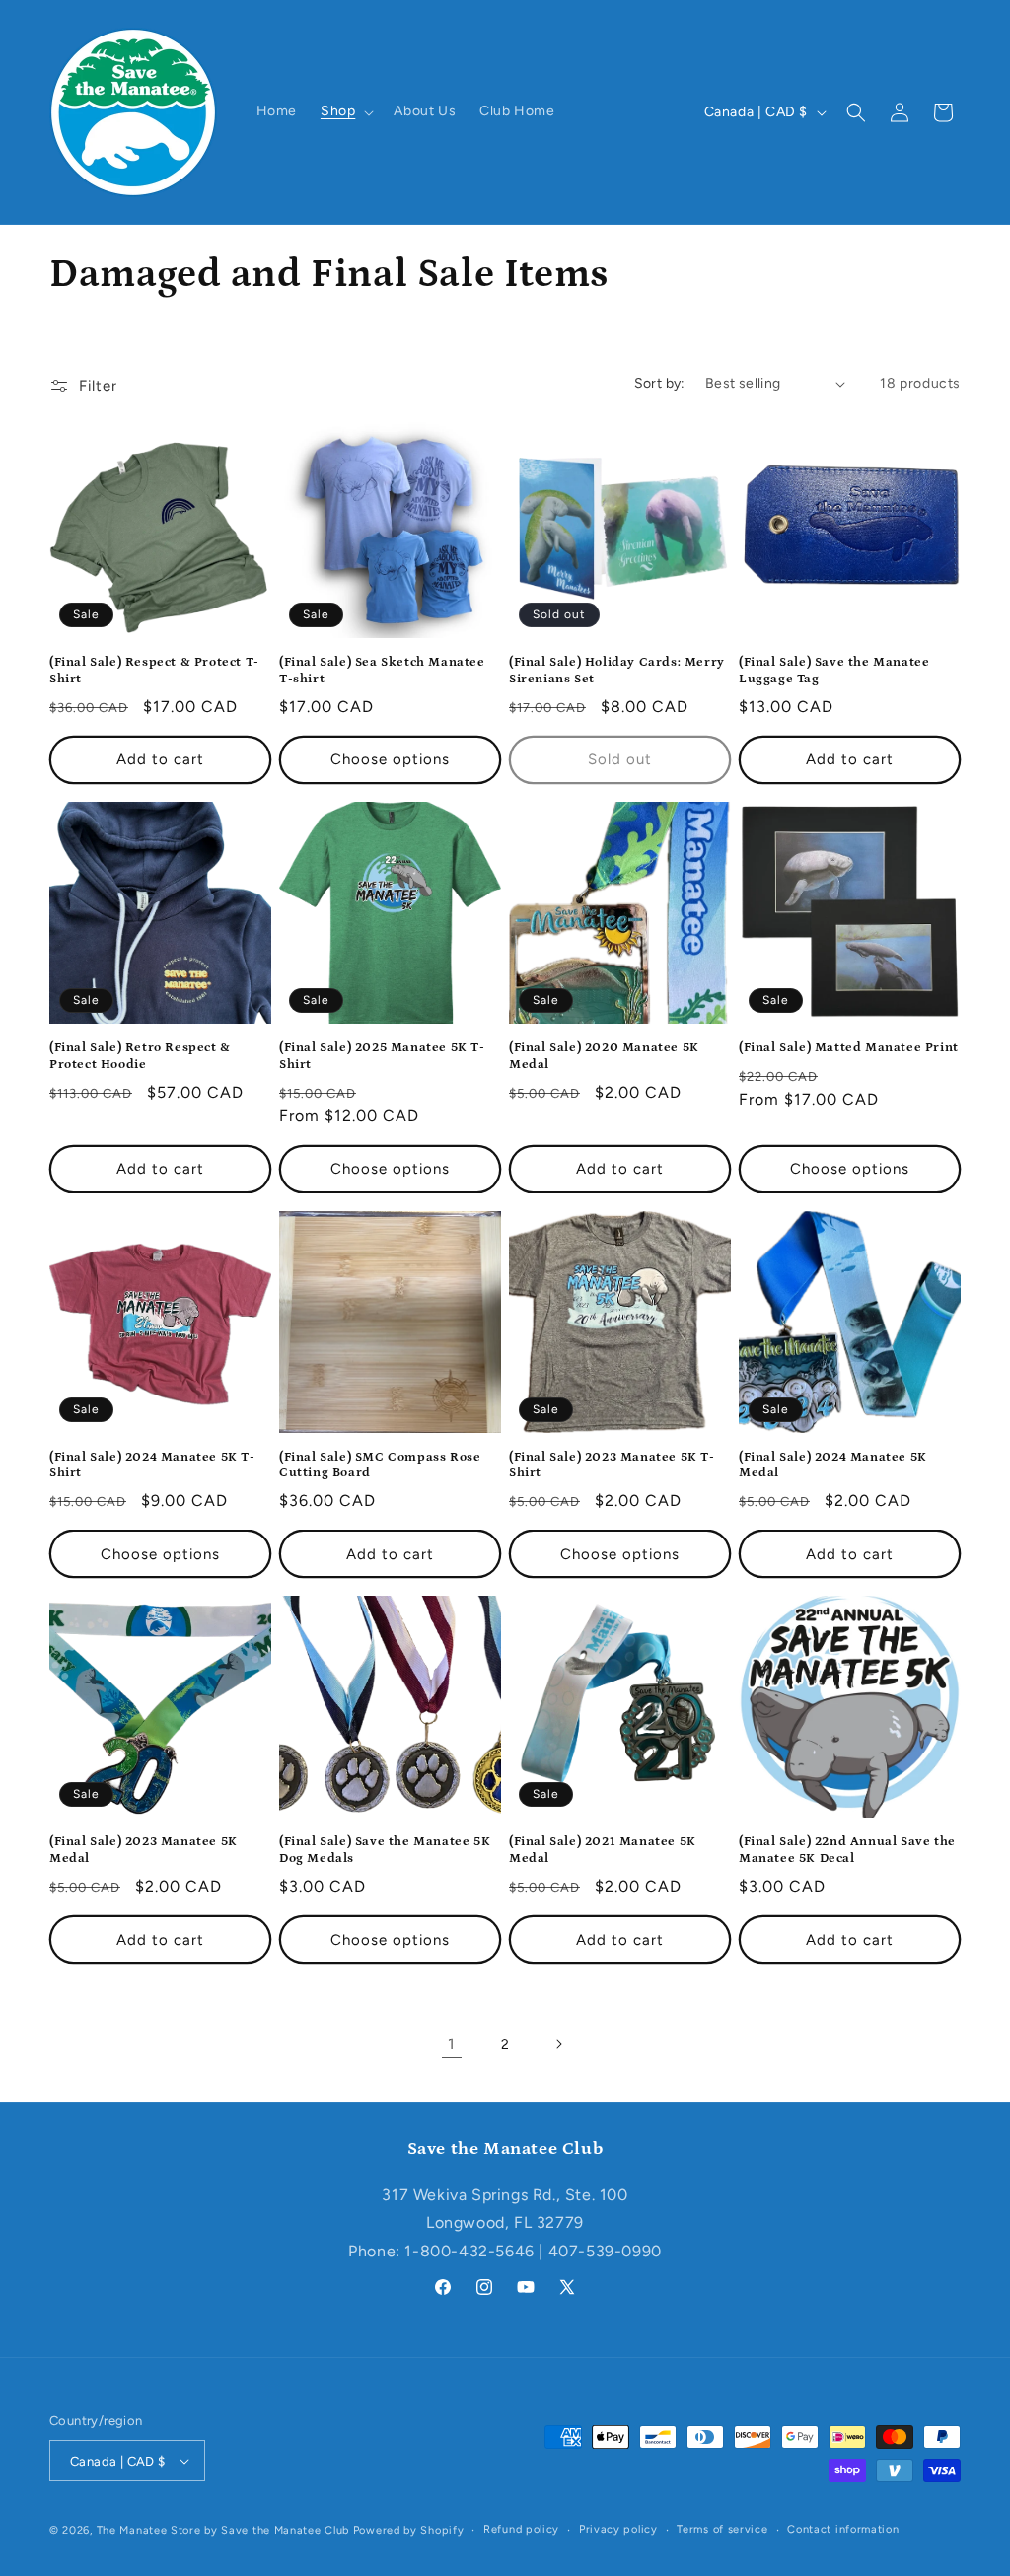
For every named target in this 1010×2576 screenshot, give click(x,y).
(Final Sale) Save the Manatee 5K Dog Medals (385, 1850)
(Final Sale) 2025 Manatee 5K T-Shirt (382, 1056)
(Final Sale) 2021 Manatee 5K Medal (603, 1850)
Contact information (843, 2529)
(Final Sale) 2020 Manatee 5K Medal (604, 1056)
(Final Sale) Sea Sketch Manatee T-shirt (382, 671)
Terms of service (722, 2529)
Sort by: (660, 383)
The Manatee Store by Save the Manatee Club (223, 2530)
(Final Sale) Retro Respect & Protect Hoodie (140, 1056)
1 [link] (452, 2044)
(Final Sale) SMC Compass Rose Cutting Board (380, 1466)
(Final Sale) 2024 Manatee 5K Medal (833, 1466)
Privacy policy (618, 2529)
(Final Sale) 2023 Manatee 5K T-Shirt (612, 1466)
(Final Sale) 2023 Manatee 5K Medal (144, 1850)
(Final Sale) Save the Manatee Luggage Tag (834, 671)
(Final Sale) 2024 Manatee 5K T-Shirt (152, 1466)
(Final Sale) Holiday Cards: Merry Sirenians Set (617, 671)
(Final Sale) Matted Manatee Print (849, 1048)
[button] (345, 111)
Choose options (390, 759)
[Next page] (558, 2044)
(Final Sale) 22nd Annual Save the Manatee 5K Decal (847, 1850)
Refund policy (521, 2529)
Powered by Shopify (409, 2530)
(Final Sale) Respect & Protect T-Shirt (154, 671)
